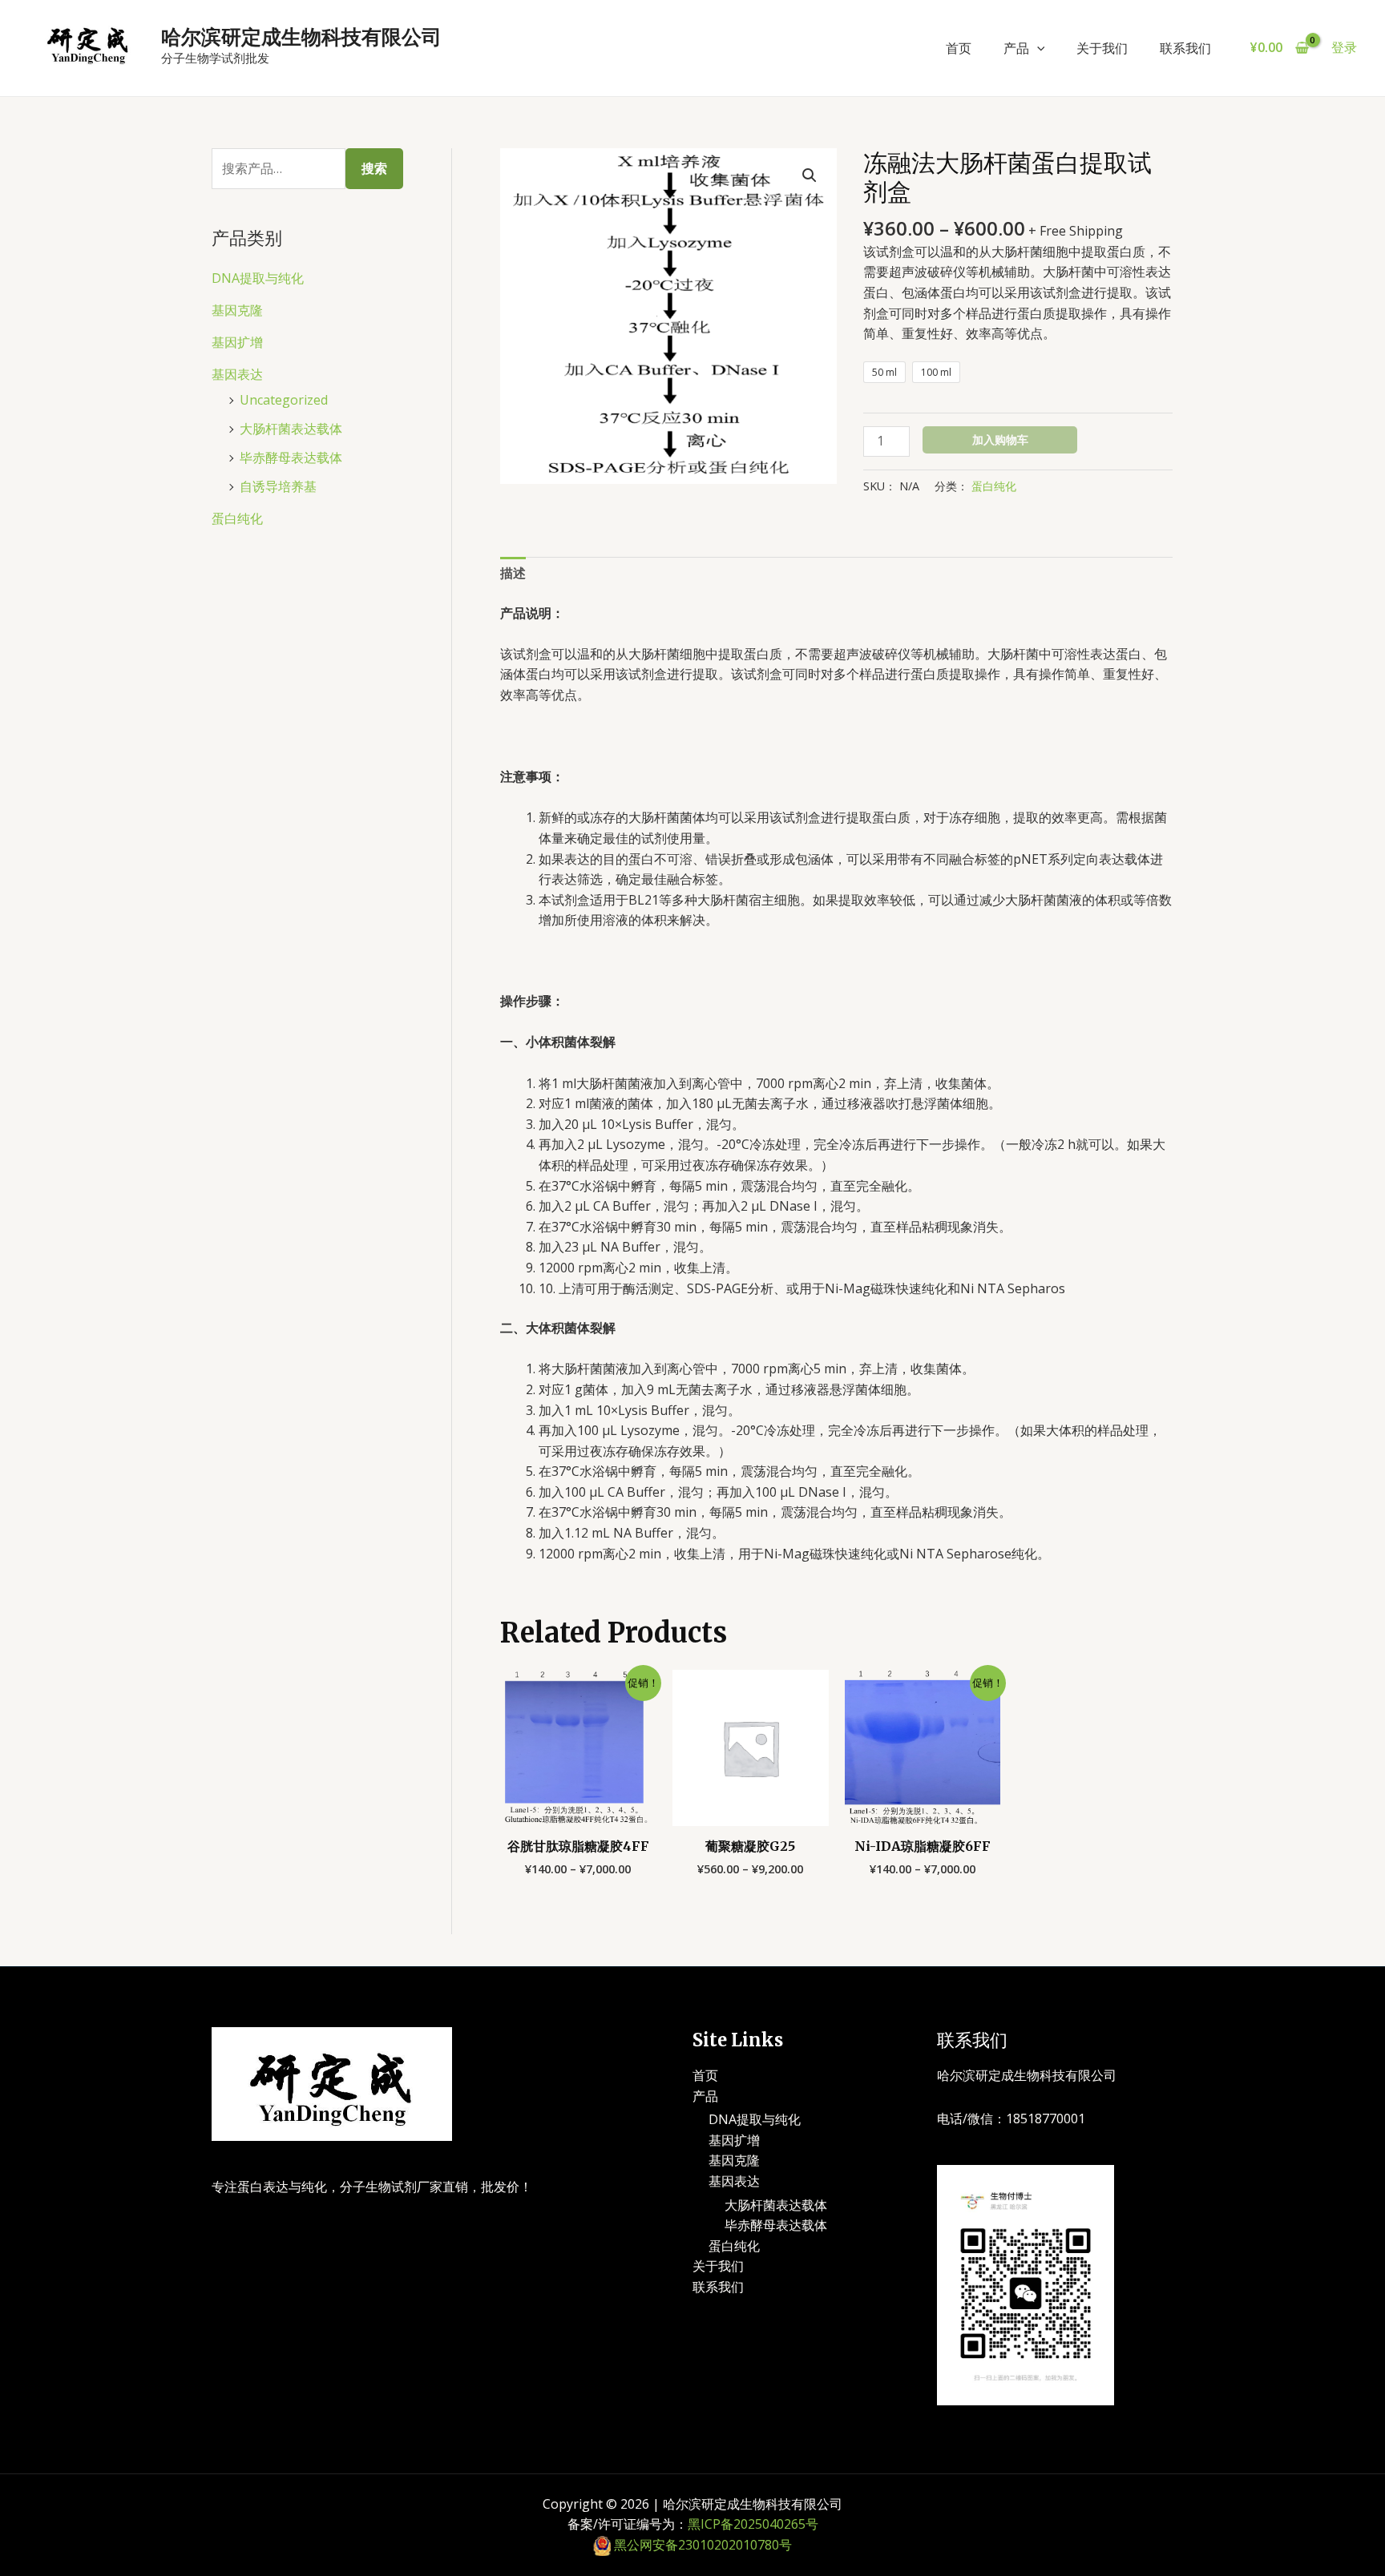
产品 (1016, 48)
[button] (810, 175)
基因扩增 (237, 342)
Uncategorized (284, 400)
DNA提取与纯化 (258, 278)
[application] (1037, 48)
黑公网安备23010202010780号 (703, 2545)
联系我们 (1185, 48)
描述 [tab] (513, 573)
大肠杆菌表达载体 (291, 429)
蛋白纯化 (237, 518)
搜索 (374, 168)
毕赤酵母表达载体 (291, 458)
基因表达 (237, 374)
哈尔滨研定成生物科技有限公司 (301, 37)
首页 (959, 48)
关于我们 (1102, 48)
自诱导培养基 (278, 486)
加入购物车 (1000, 439)
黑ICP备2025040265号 (753, 2524)
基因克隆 (237, 310)
